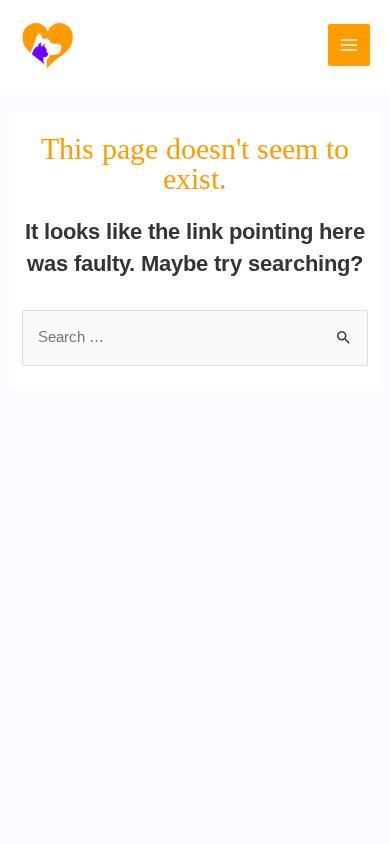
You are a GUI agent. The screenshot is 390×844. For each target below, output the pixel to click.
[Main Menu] (349, 45)
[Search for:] (194, 337)
